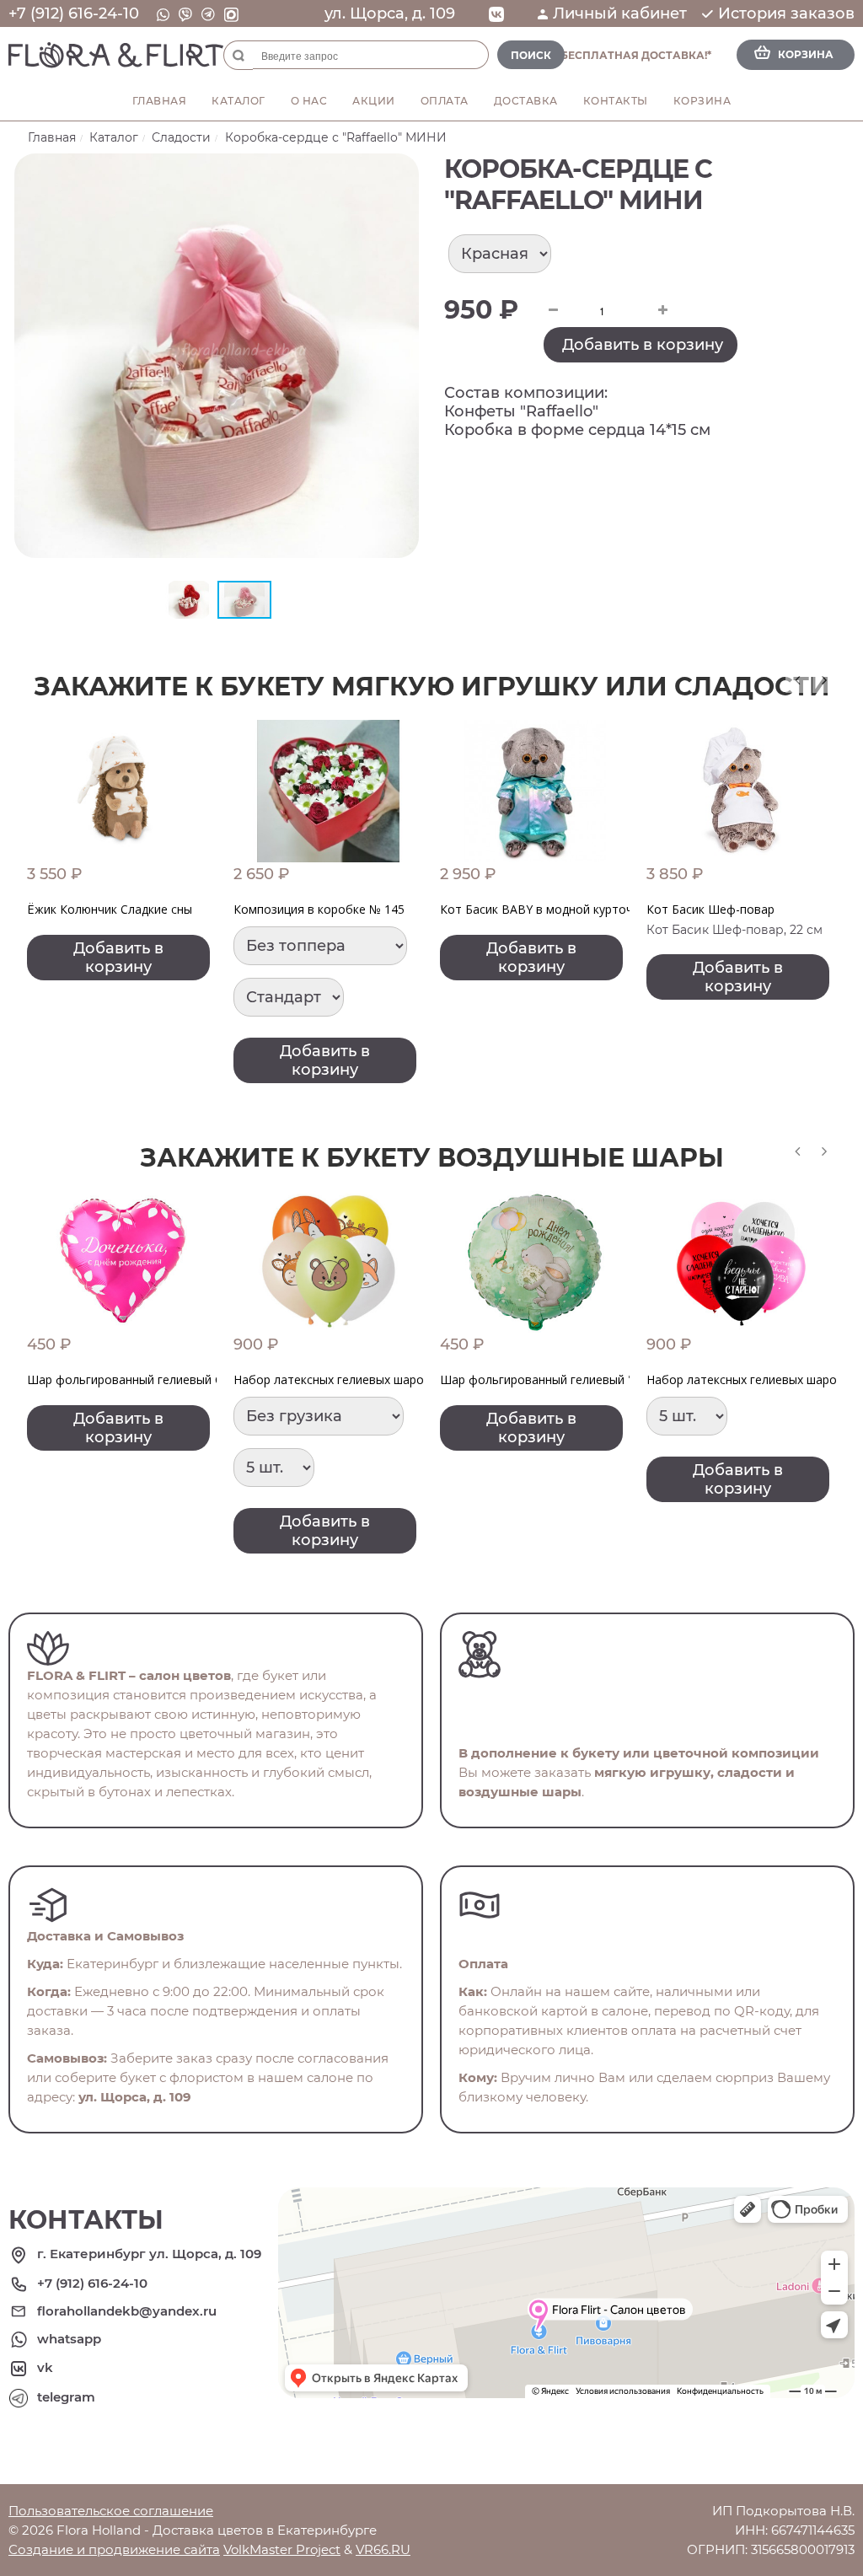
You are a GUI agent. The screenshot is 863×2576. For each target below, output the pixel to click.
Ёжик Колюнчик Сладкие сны (110, 909)
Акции (374, 101)
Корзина (702, 101)
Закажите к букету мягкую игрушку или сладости (432, 687)
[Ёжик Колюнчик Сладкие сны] (122, 791)
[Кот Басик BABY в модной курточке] (535, 791)
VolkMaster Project (282, 2549)
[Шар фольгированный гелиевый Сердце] (122, 1262)
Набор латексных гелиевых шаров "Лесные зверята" (385, 1379)
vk (45, 2367)
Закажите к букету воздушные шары (432, 1158)
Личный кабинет (620, 13)
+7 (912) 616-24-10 (74, 13)
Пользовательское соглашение (111, 2511)
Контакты (616, 101)
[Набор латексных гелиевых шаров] (328, 1262)
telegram (66, 2397)
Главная (160, 101)
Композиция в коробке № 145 (319, 909)
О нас (309, 101)
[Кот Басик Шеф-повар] (741, 791)
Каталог (239, 101)
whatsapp (69, 2339)
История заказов (786, 13)
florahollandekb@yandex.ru (127, 2311)
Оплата (445, 101)
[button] (404, 169)
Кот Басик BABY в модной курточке (543, 909)
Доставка (526, 101)
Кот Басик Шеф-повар (710, 909)
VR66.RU (383, 2549)
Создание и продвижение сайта (114, 2549)
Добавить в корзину (643, 345)
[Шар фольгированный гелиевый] (535, 1262)
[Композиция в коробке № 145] (328, 791)
